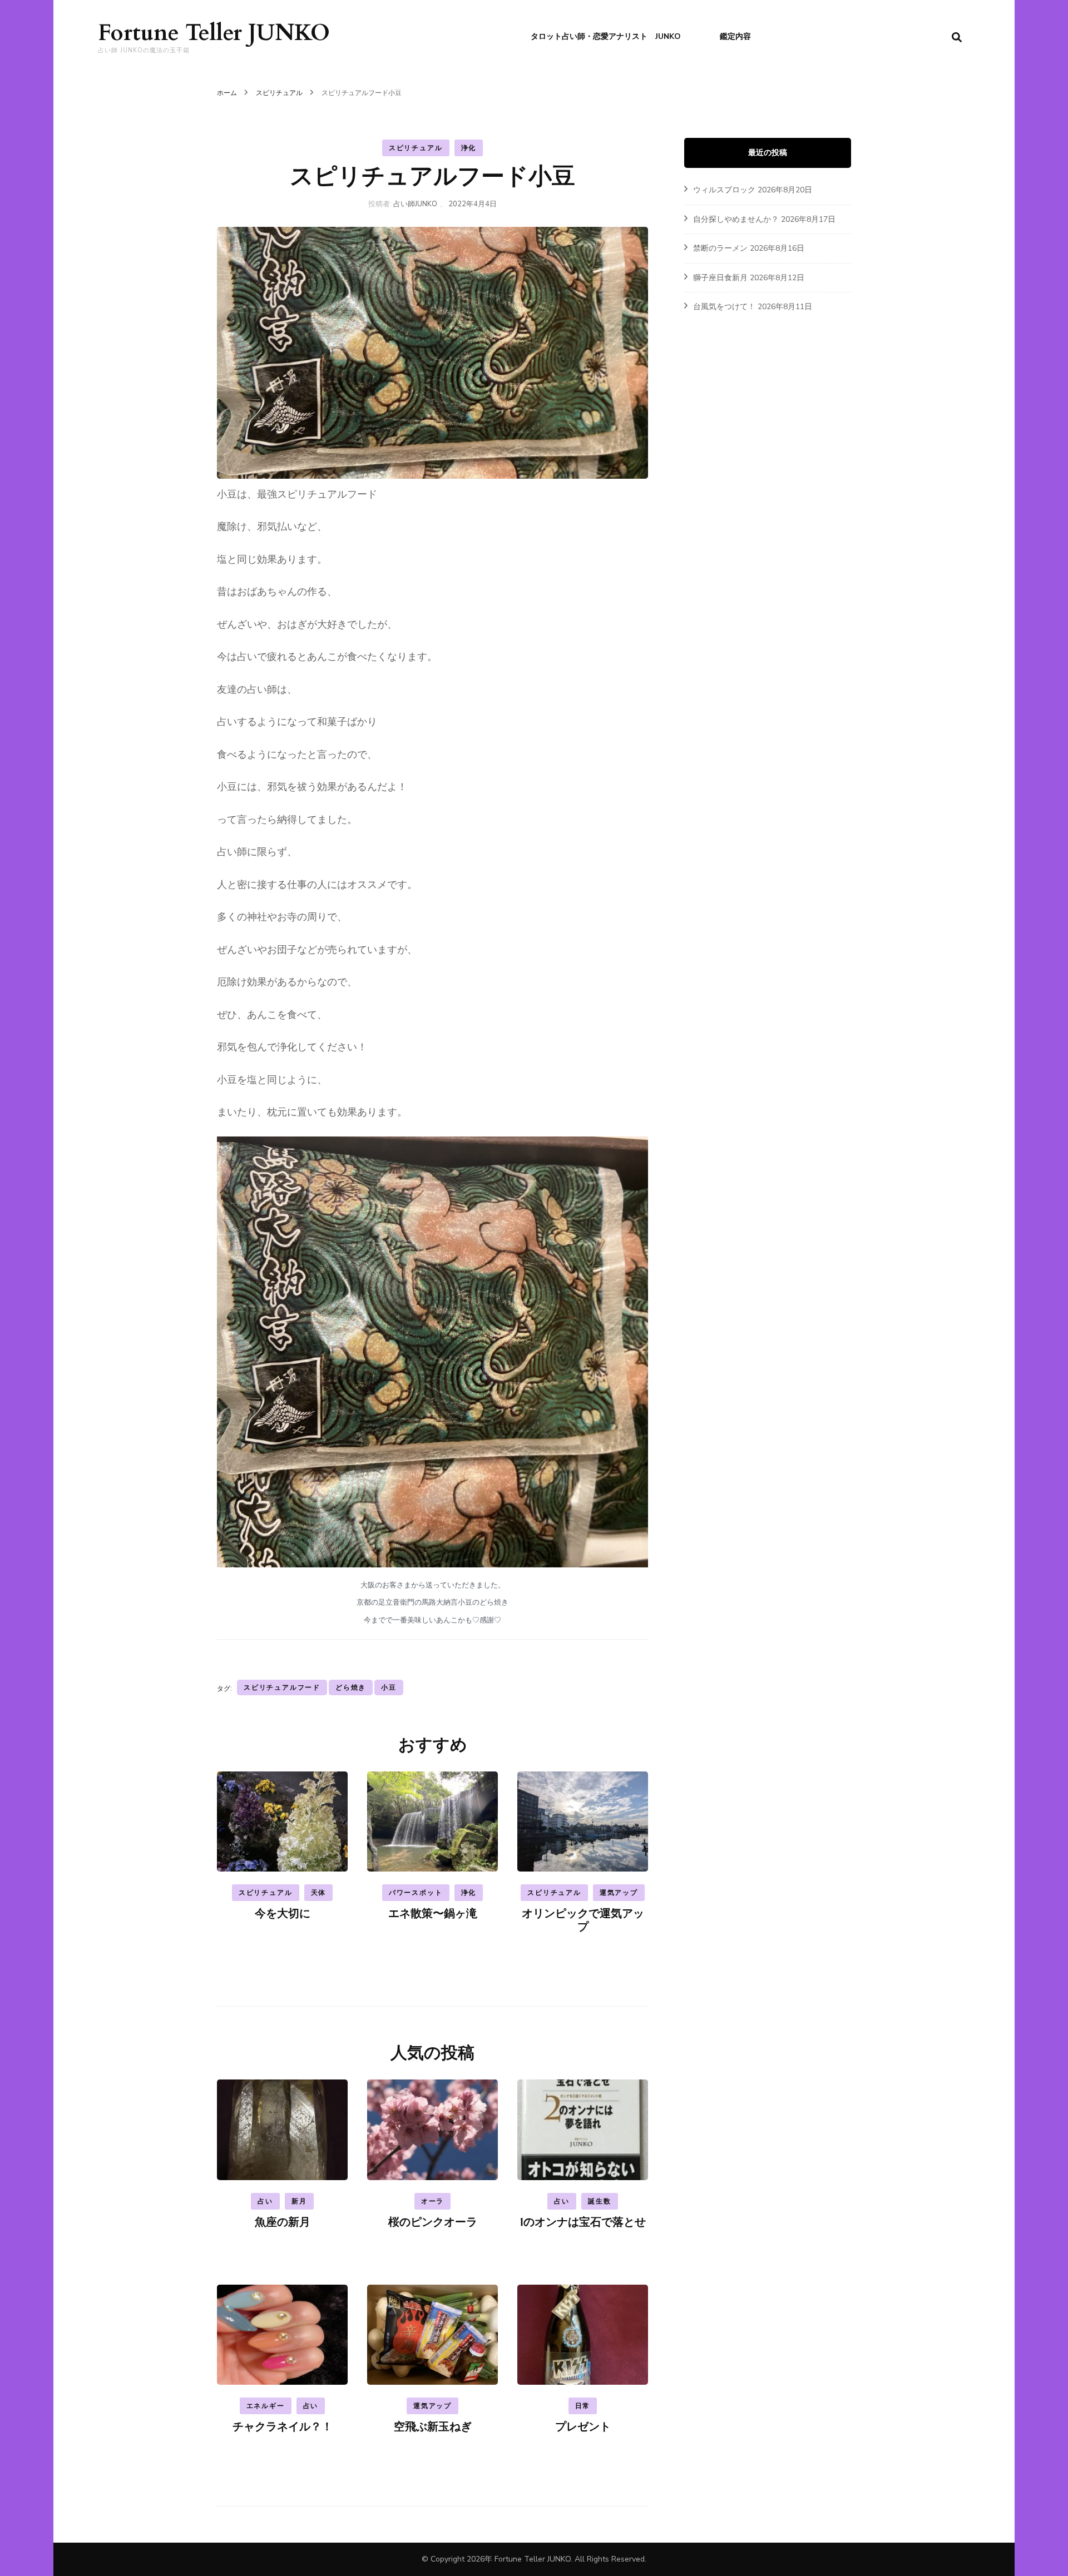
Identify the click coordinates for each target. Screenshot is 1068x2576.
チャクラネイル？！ (283, 2427)
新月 (299, 2201)
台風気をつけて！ (724, 307)
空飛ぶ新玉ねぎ (433, 2427)
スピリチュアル (416, 148)
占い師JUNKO (415, 204)
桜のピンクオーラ (433, 2222)
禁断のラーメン (720, 248)
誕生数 (599, 2201)
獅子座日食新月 (720, 278)
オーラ (432, 2201)
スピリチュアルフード (282, 1687)
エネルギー (266, 2406)
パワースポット (416, 1893)
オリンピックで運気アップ (583, 1920)
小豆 (389, 1687)
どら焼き (351, 1687)
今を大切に (283, 1914)
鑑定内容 (735, 36)
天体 (319, 1893)
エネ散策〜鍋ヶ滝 (433, 1914)
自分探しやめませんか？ (736, 219)
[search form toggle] (957, 38)
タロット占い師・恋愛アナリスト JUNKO (606, 36)
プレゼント (583, 2427)
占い (265, 2201)
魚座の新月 (283, 2222)
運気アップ (619, 1893)
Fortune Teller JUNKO (214, 33)
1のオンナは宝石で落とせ (583, 2222)
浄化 (469, 148)
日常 (583, 2406)
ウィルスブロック (724, 190)
